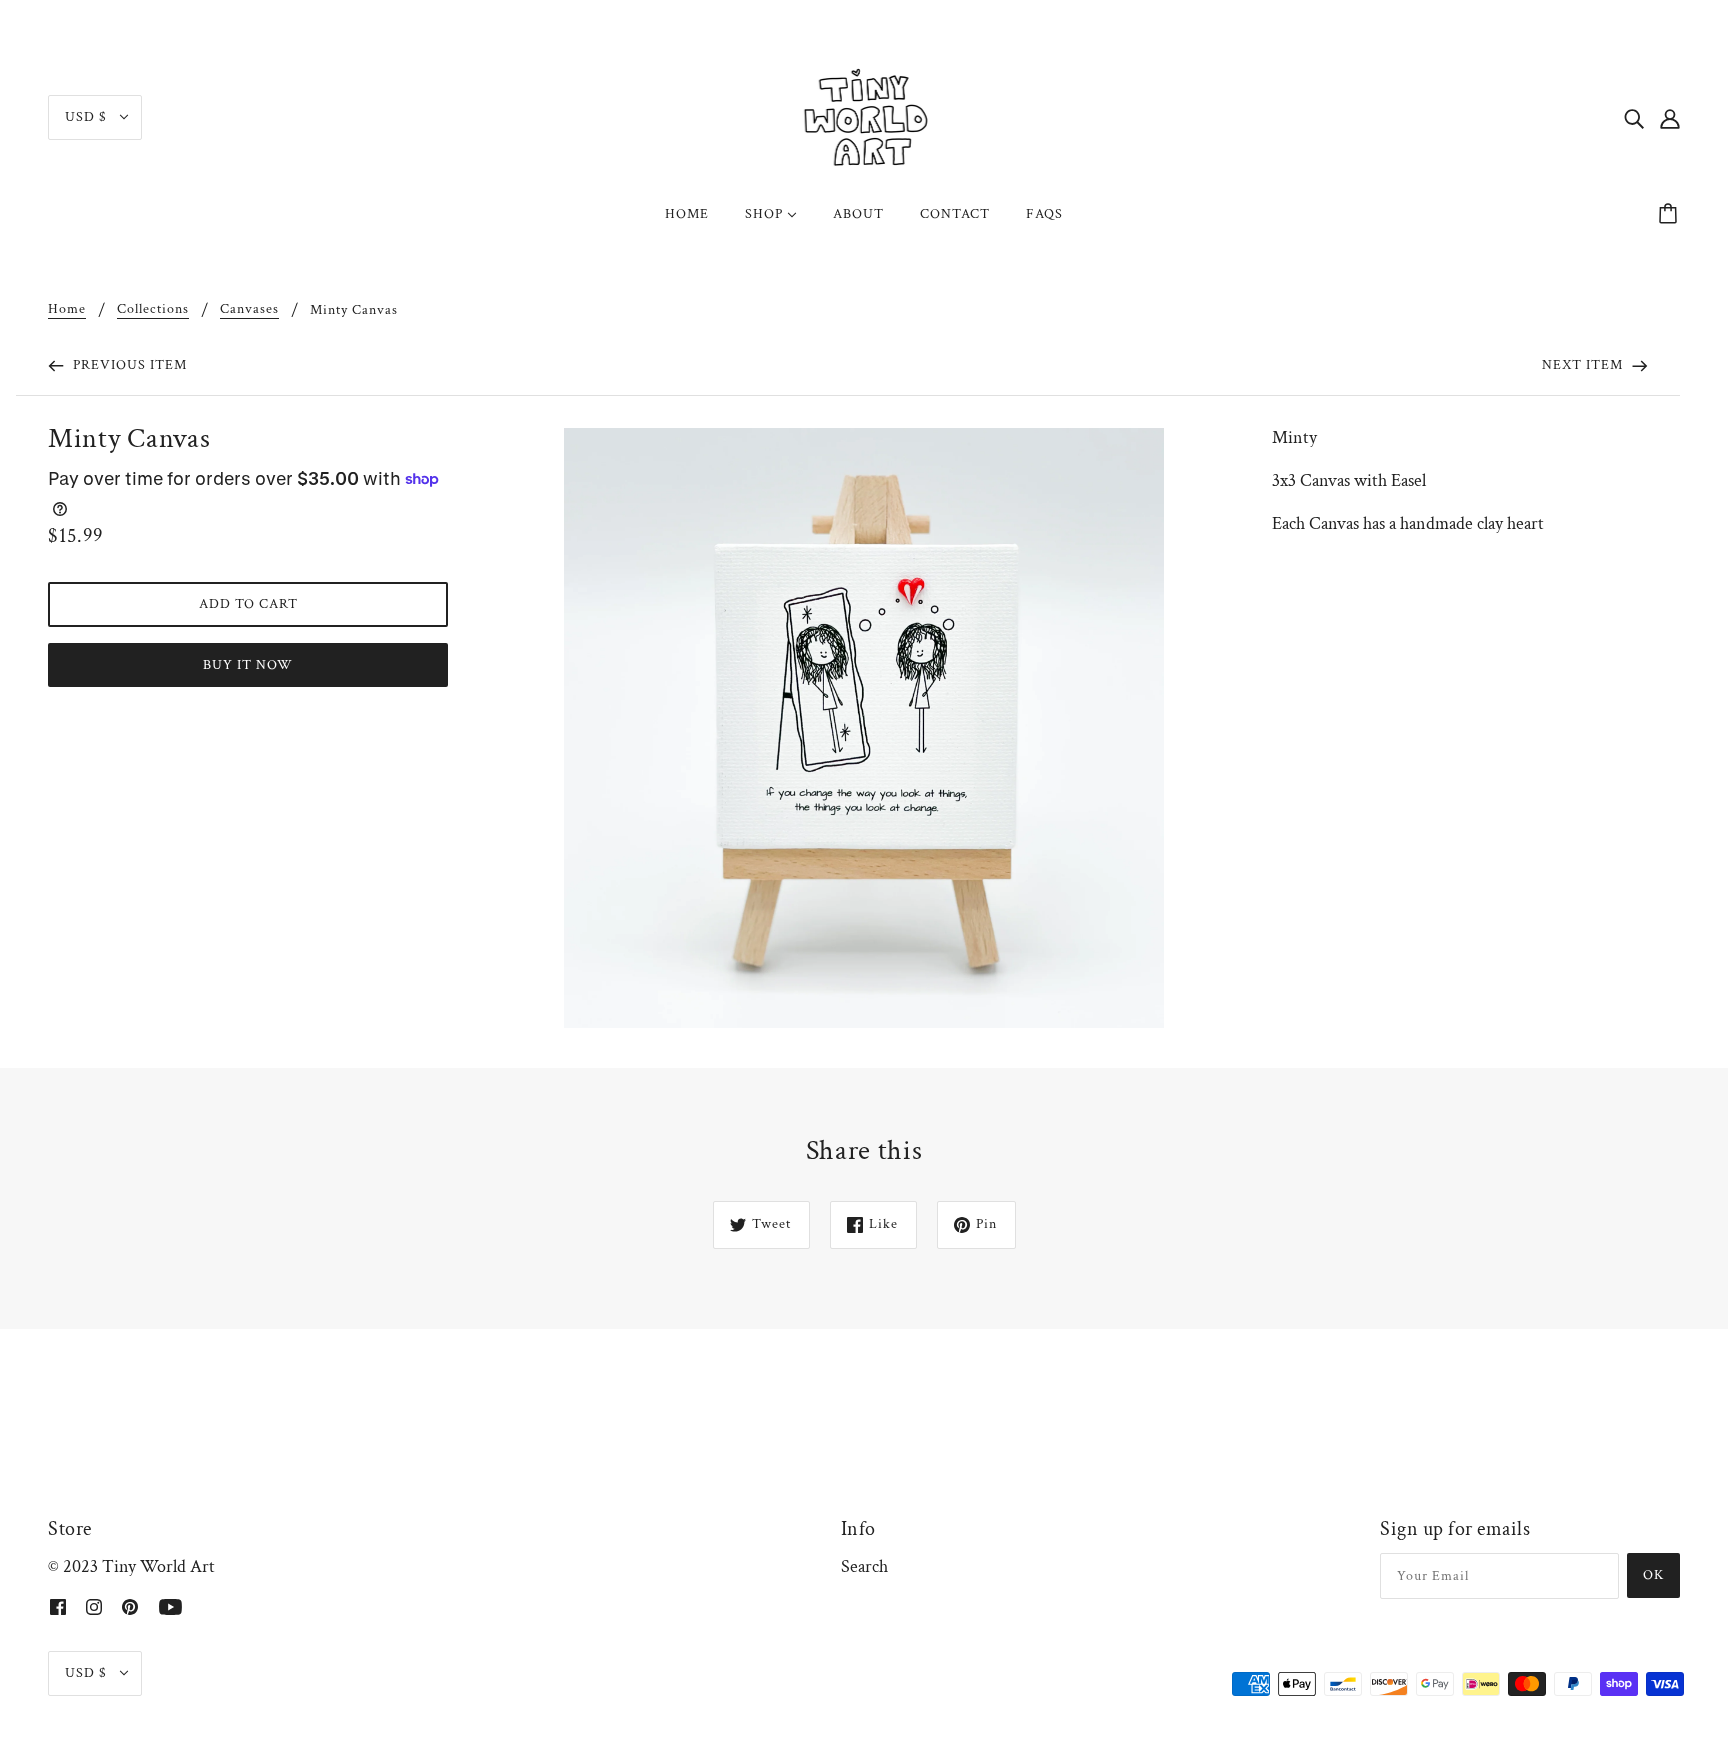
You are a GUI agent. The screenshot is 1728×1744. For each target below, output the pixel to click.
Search (864, 1566)
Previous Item (128, 365)
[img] (1634, 117)
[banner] (864, 115)
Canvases (249, 310)
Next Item (1584, 365)
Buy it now (248, 665)
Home (67, 310)
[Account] (1670, 117)
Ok (1653, 1575)
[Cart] (1671, 214)
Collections (153, 310)
